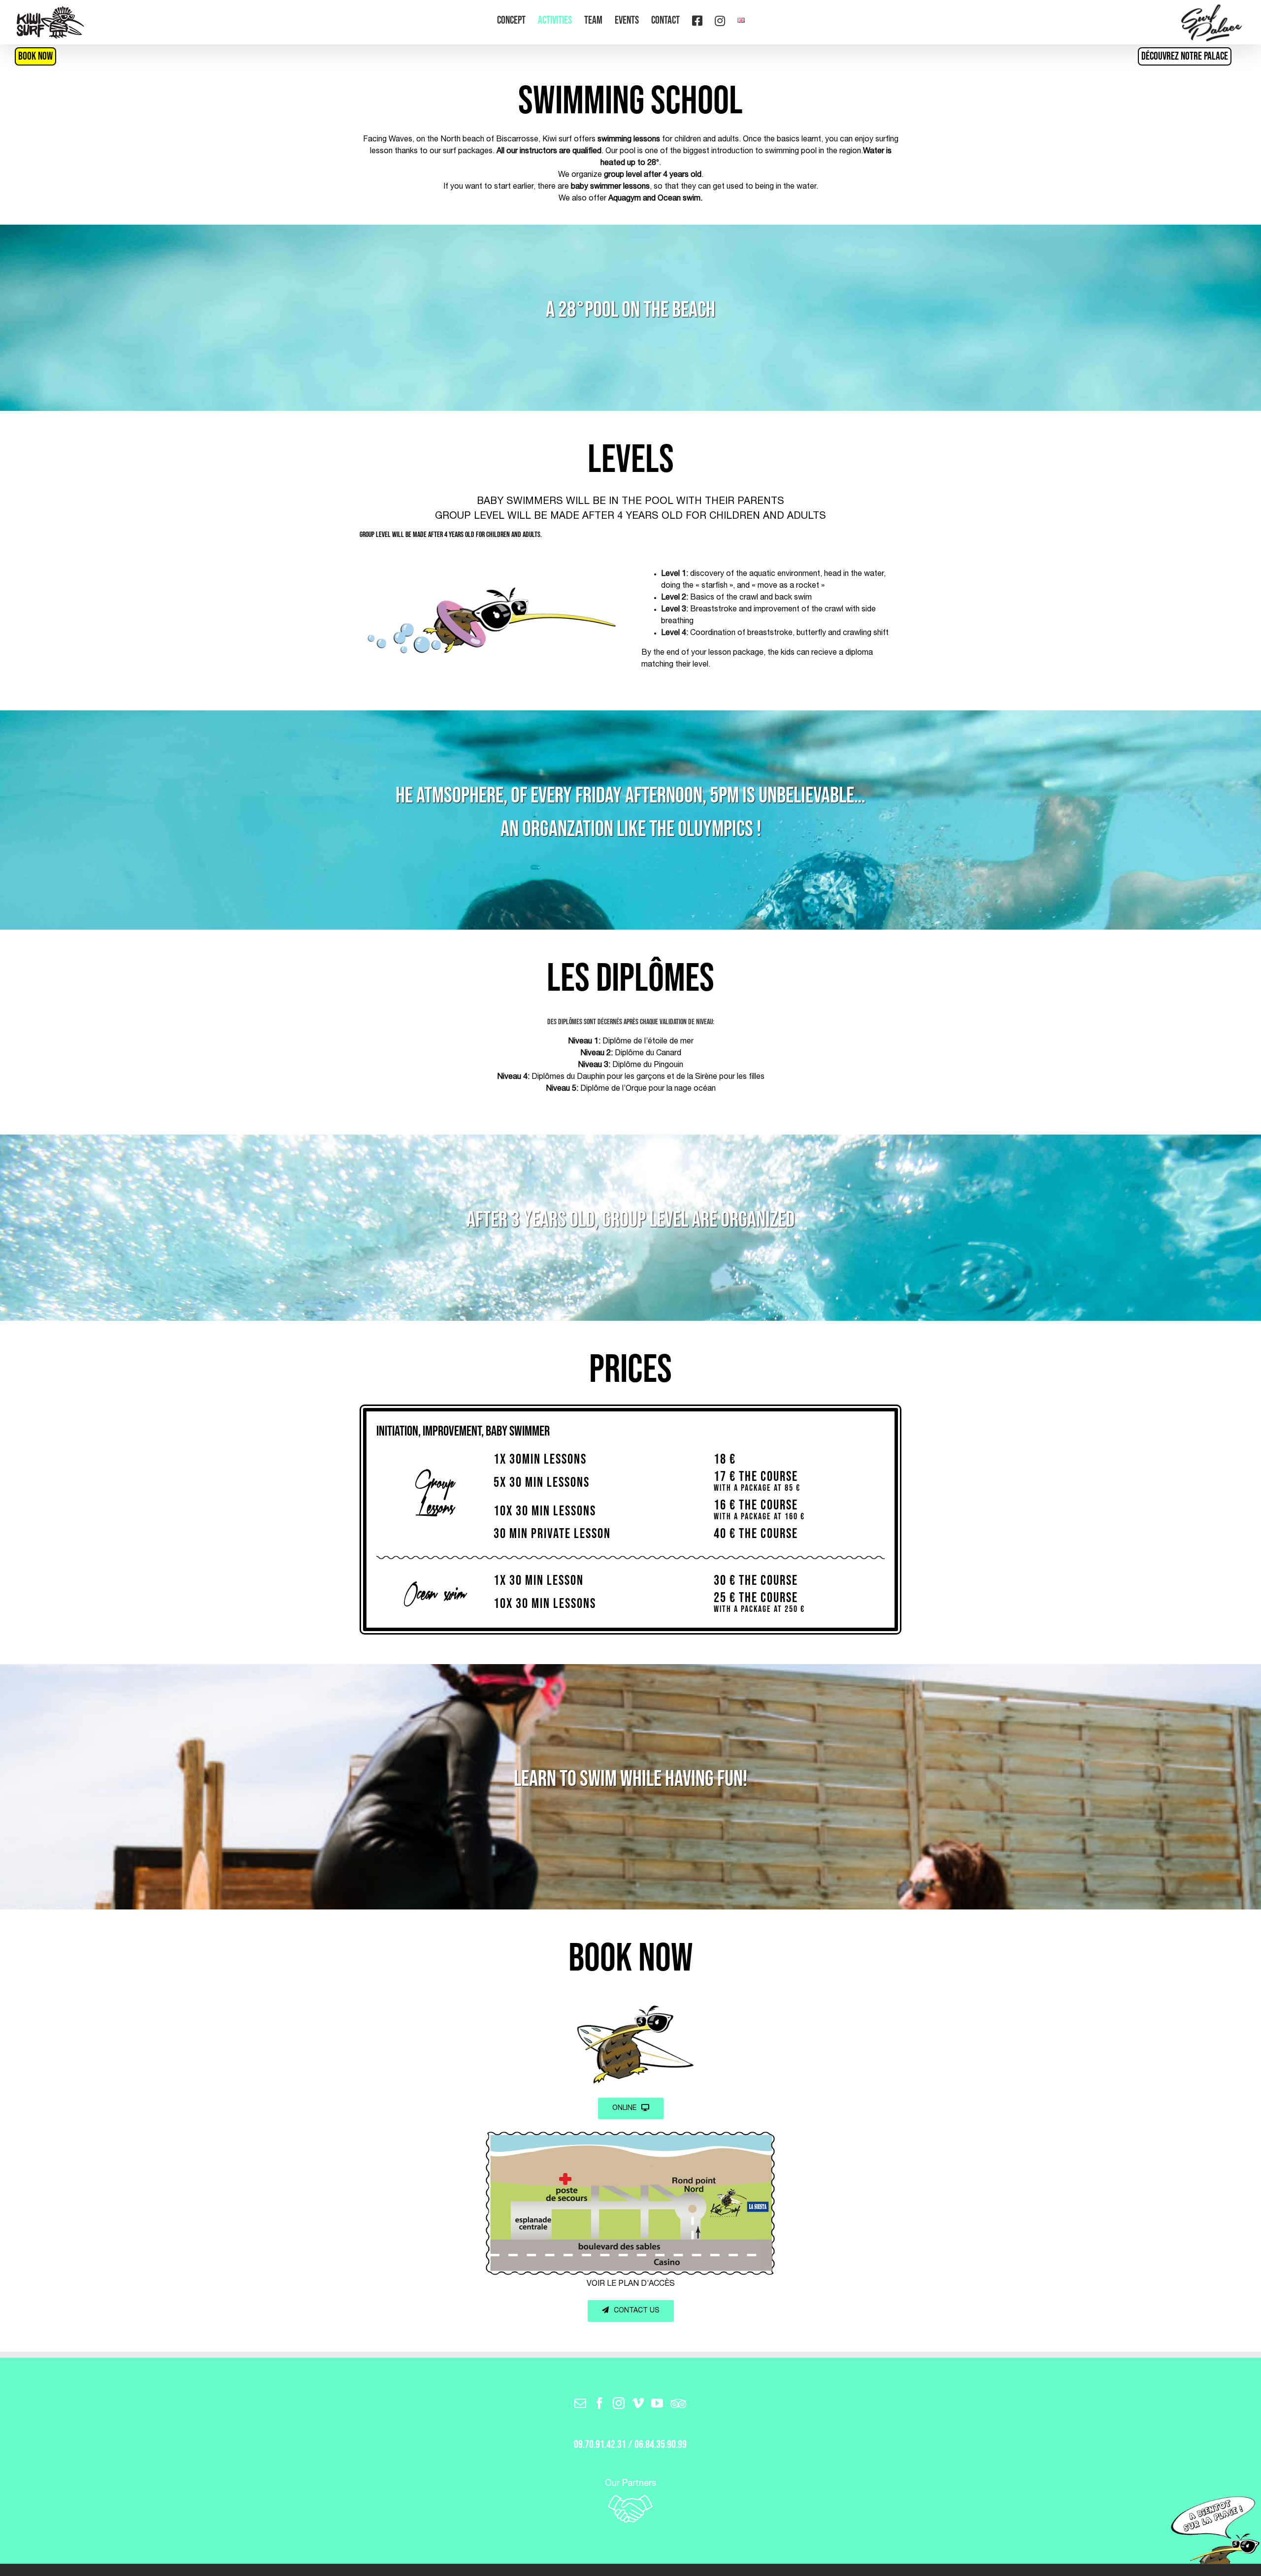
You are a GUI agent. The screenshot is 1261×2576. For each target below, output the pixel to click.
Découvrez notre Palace (1185, 56)
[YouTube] (657, 2403)
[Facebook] (599, 2403)
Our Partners (630, 2484)
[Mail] (580, 2403)
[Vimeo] (638, 2403)
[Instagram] (619, 2403)
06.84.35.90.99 (661, 2445)
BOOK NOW (35, 56)
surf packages (468, 152)
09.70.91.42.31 (600, 2445)
